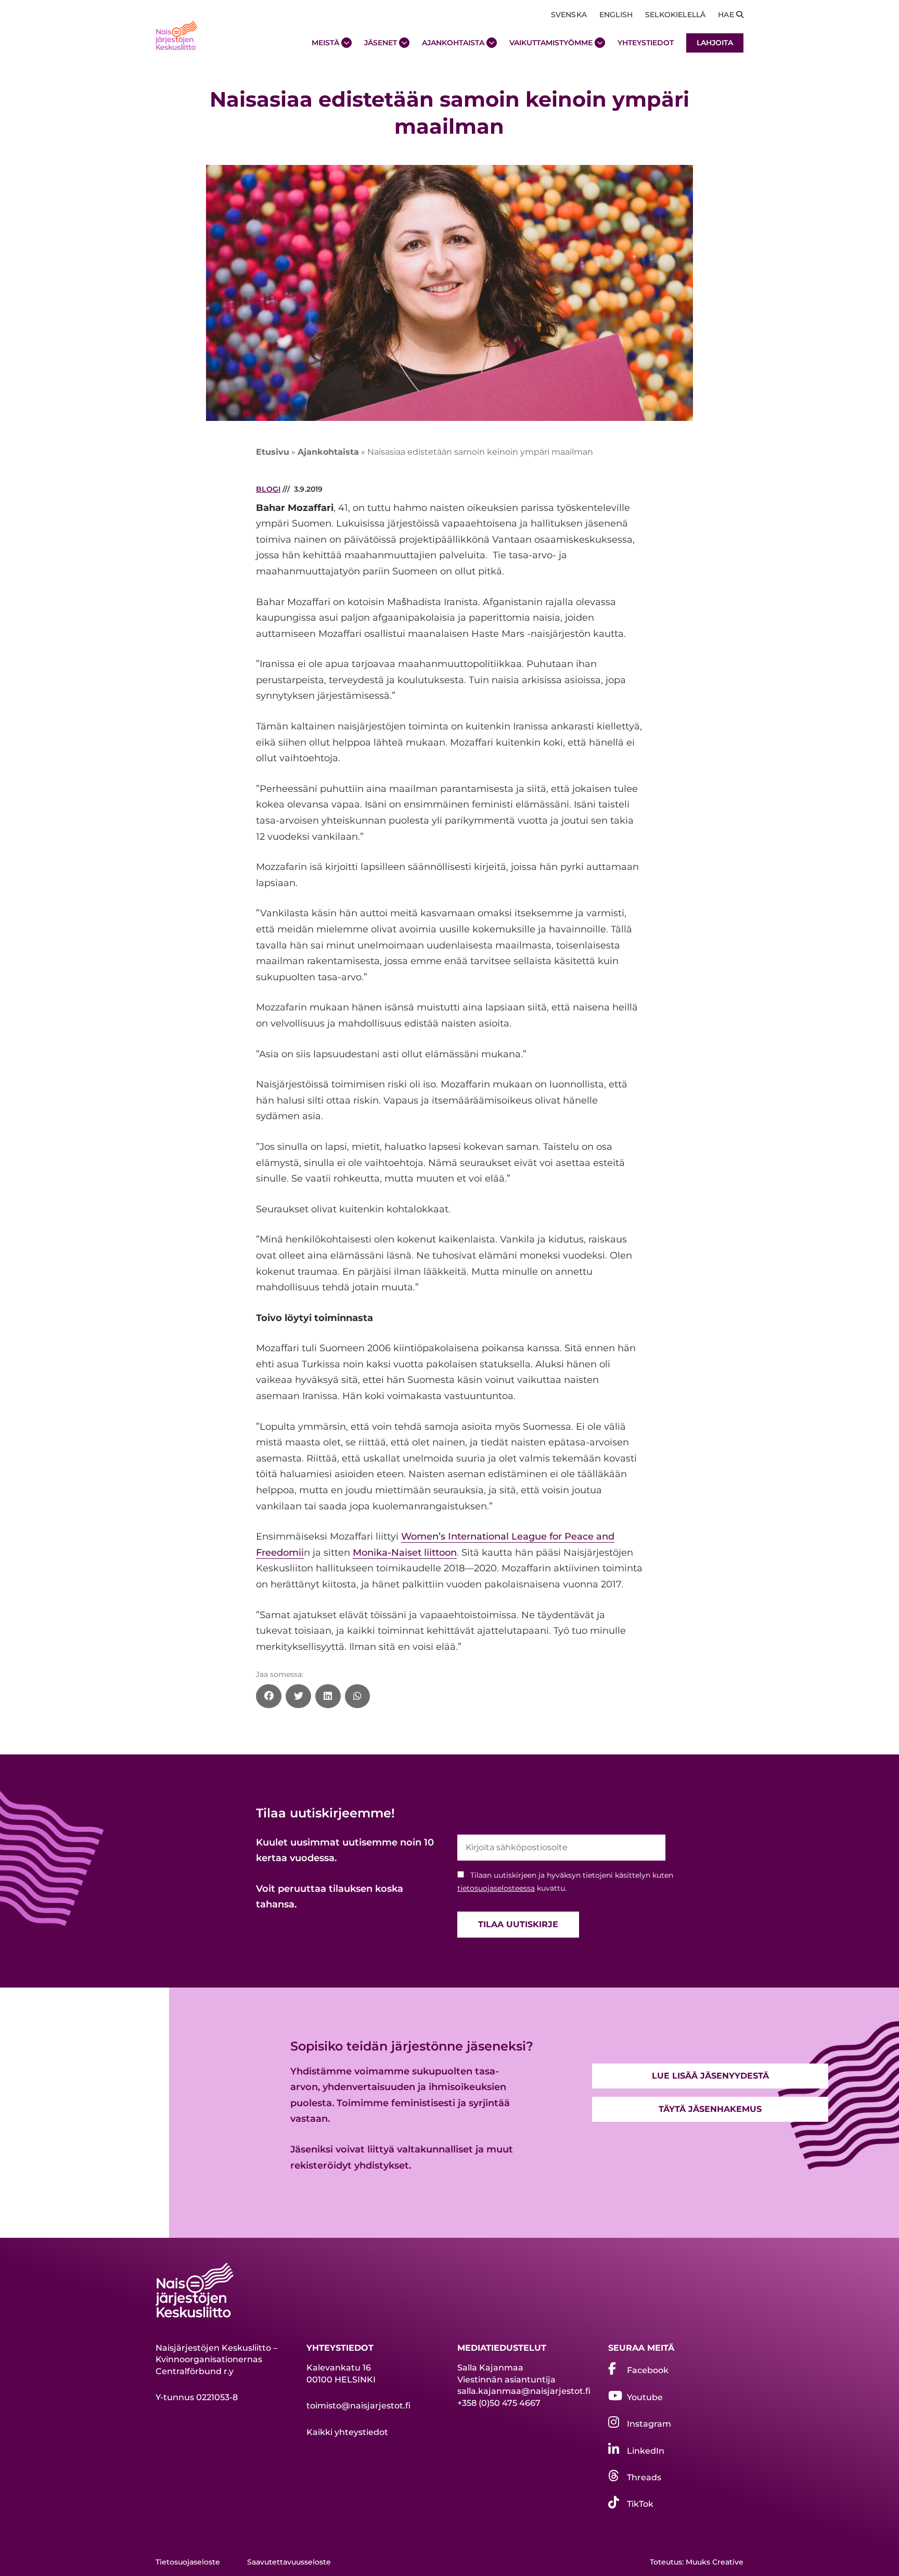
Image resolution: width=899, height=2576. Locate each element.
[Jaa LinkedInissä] (328, 1696)
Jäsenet (381, 43)
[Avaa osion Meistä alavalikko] (346, 43)
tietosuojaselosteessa (496, 1888)
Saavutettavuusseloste (289, 2562)
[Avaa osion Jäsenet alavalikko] (404, 43)
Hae (727, 15)
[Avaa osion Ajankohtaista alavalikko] (492, 43)
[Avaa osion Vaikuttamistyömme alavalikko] (600, 43)
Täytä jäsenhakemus (710, 2109)
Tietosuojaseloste (188, 2562)
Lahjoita (715, 43)
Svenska (569, 15)
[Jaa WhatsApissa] (358, 1696)
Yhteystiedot (646, 43)
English (616, 15)
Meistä (325, 43)
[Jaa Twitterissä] (298, 1696)
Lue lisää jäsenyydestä (710, 2076)
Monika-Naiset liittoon (405, 1553)
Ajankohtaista (453, 43)
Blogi (268, 489)
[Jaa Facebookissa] (269, 1696)
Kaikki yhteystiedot (347, 2432)
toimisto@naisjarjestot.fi (358, 2406)
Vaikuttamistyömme (551, 43)
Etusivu (273, 452)
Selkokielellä (675, 15)
